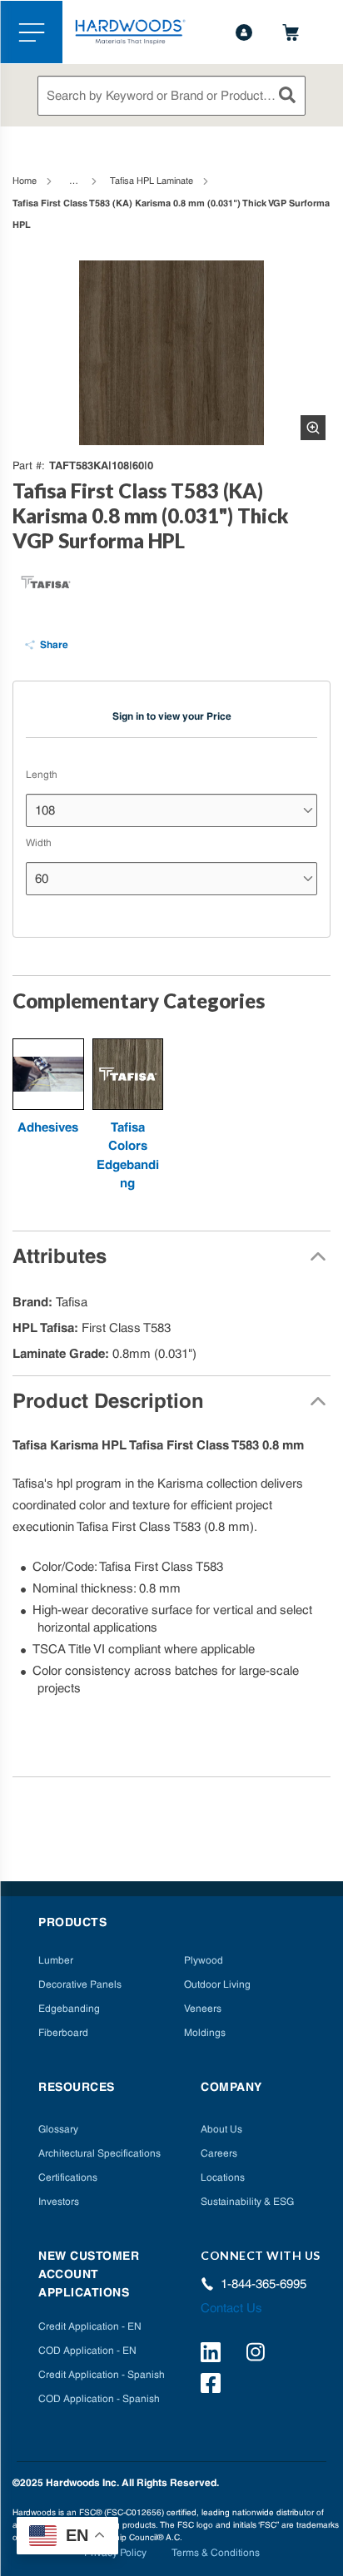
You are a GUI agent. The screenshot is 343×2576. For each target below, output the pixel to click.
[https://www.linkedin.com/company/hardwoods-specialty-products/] (213, 2355)
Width (39, 843)
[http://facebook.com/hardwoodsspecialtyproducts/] (213, 2385)
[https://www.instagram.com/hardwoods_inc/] (258, 2355)
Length (42, 775)
